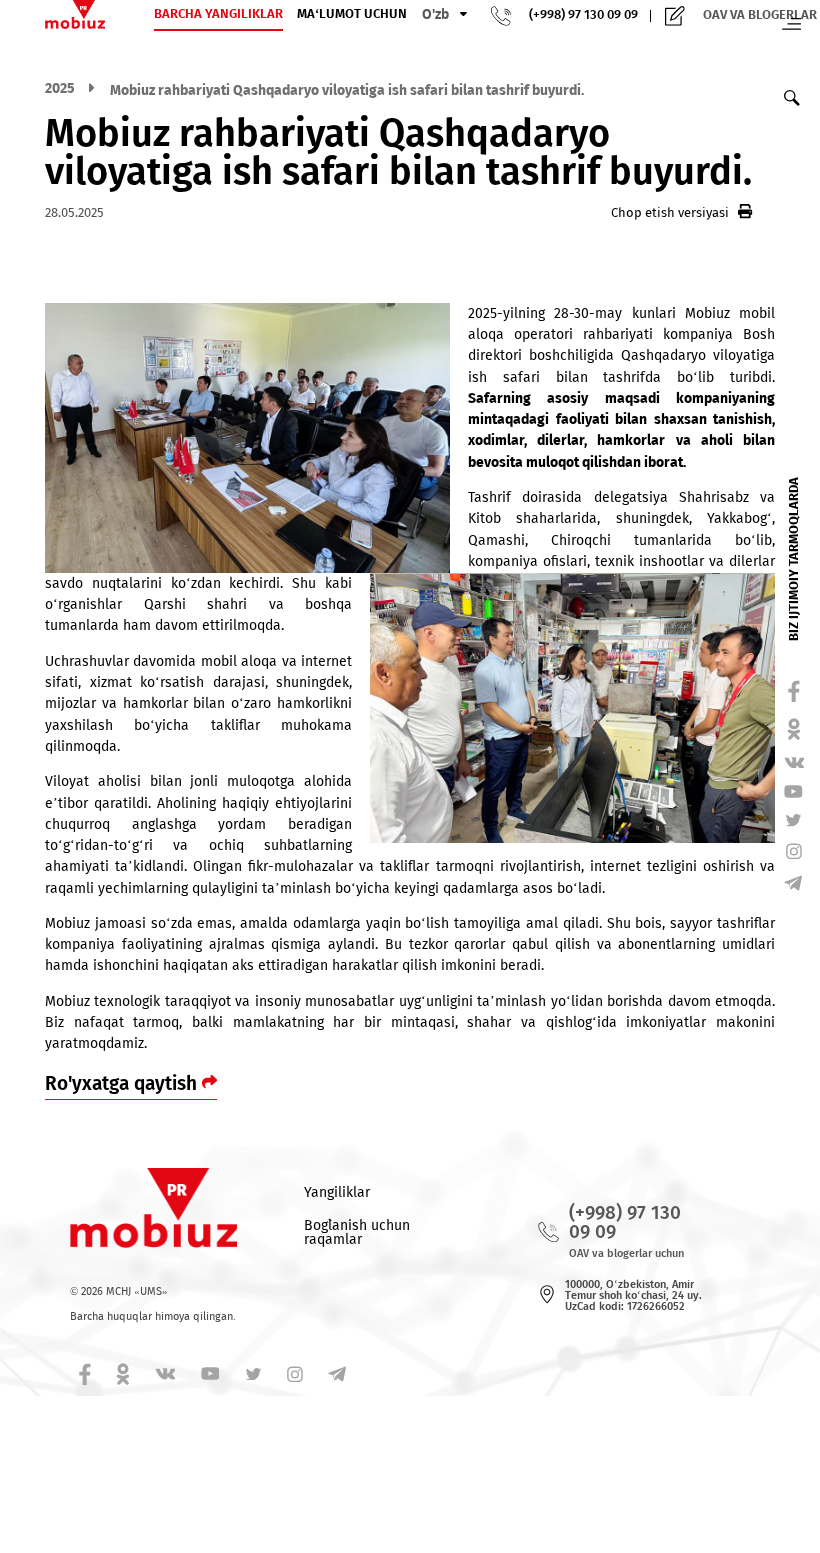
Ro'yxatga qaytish (123, 1083)
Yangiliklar (337, 1192)
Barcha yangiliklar (218, 14)
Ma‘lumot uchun (352, 14)
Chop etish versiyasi (670, 212)
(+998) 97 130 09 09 (583, 15)
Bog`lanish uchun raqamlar (357, 1232)
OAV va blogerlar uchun (626, 1253)
